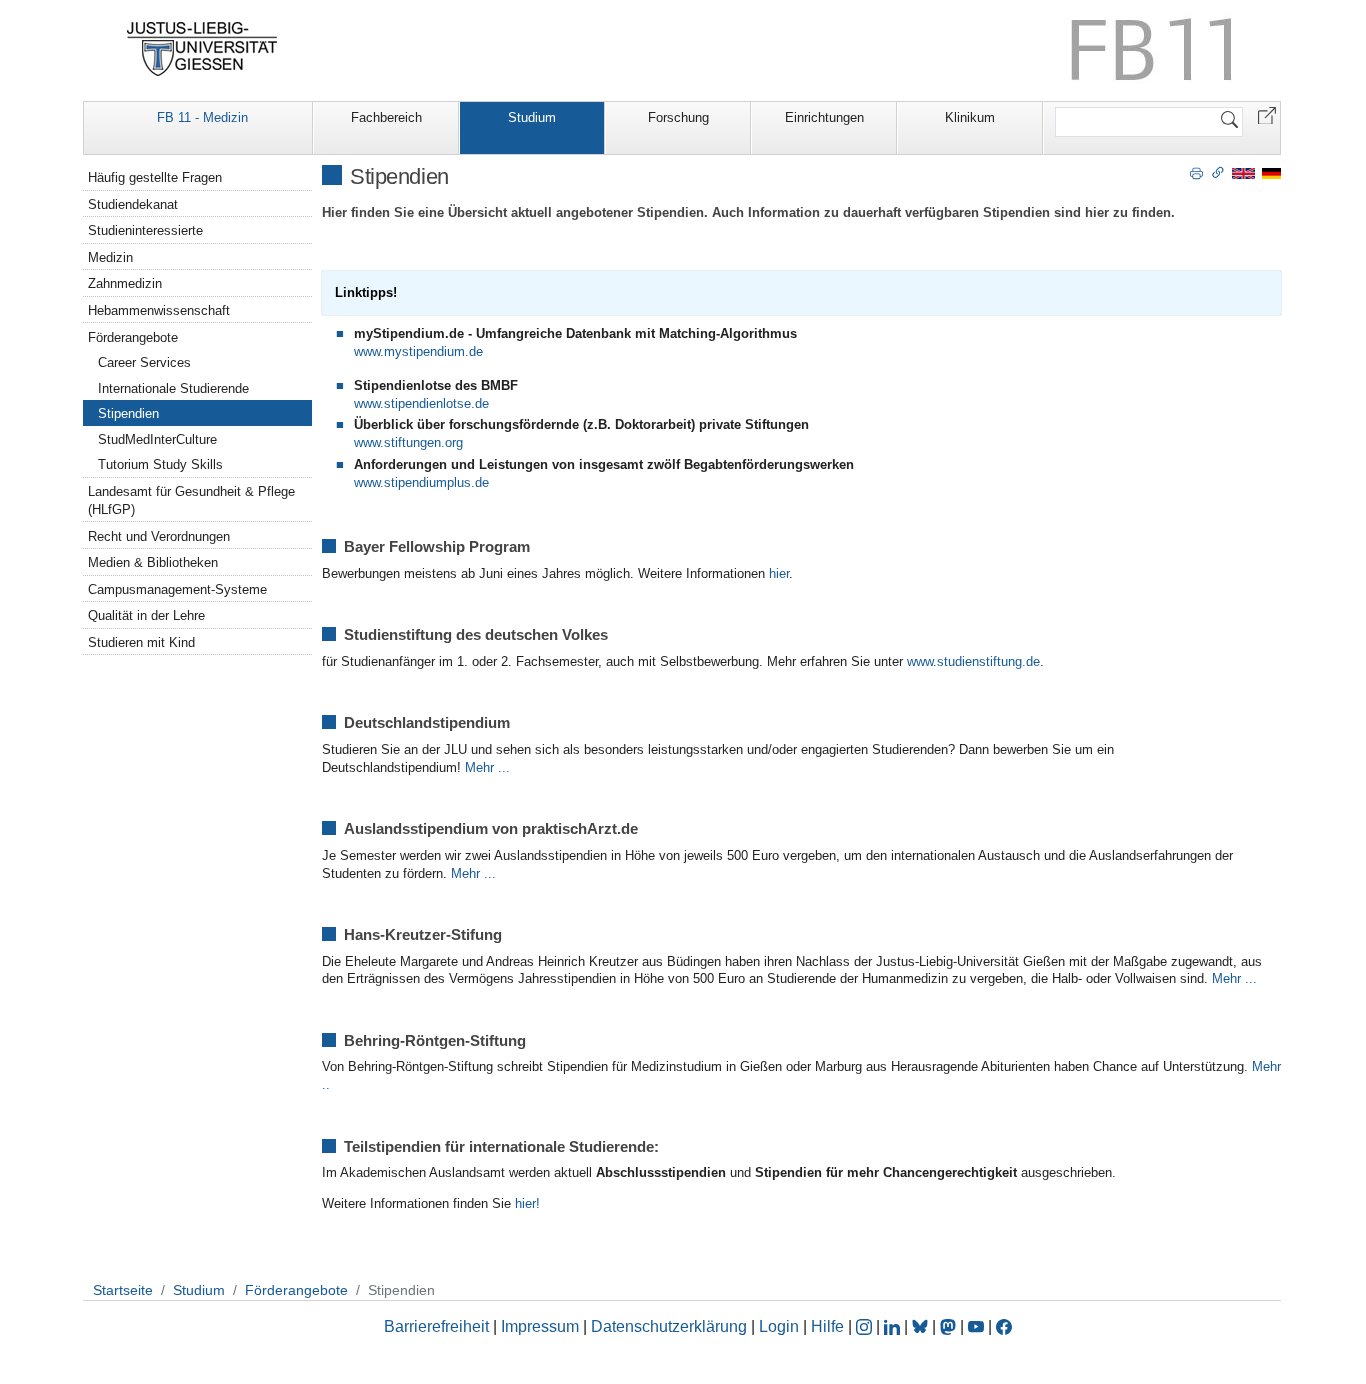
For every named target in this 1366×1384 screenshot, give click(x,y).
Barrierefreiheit (436, 1326)
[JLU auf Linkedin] (894, 1326)
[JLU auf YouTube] (976, 1326)
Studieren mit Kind (141, 642)
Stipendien (128, 413)
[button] (1267, 114)
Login (781, 1326)
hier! (527, 1203)
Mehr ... (487, 767)
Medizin (110, 257)
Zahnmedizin (125, 283)
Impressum (540, 1326)
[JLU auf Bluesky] (922, 1326)
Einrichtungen (824, 117)
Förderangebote (133, 337)
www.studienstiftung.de (973, 661)
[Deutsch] (1271, 172)
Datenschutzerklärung (669, 1326)
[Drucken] (1196, 172)
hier (779, 573)
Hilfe (827, 1326)
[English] (1243, 172)
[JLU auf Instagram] (866, 1326)
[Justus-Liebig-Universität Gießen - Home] (202, 49)
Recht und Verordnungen (159, 536)
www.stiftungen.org (408, 442)
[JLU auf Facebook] (1004, 1326)
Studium (532, 117)
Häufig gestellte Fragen (155, 177)
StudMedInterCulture (157, 439)
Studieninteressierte (145, 230)
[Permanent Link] (1218, 172)
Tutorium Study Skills (160, 464)
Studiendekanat (133, 204)
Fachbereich (386, 117)
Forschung (678, 117)
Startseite (123, 1290)
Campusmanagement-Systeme (177, 589)
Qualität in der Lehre (146, 615)
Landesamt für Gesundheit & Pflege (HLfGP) (191, 500)
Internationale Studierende (173, 388)
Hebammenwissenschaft (159, 310)
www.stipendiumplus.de (421, 482)
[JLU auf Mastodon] (950, 1326)
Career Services (144, 362)
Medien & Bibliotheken (153, 562)
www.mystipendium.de (418, 351)
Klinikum (970, 117)
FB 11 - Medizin (202, 117)
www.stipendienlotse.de (421, 403)
